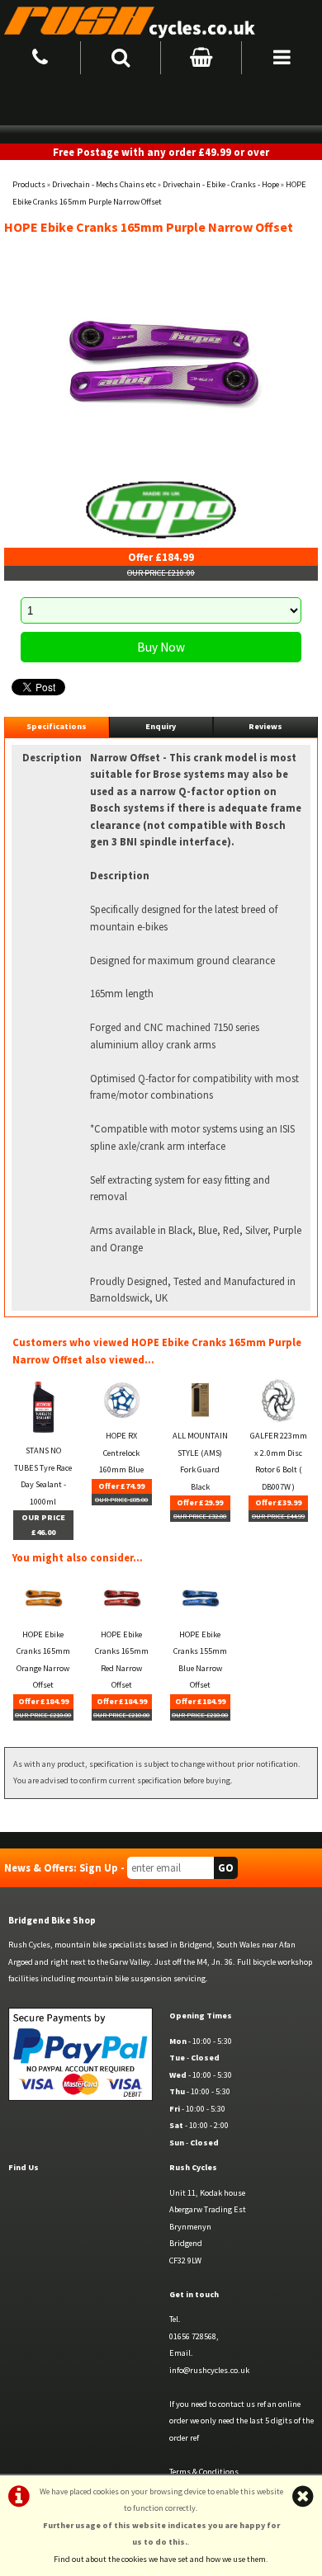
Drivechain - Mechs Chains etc (104, 184)
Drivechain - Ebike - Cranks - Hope (221, 184)
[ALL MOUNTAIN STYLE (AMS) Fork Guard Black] (200, 1419)
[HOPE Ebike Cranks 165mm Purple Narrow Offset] (161, 362)
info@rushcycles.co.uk (209, 2370)
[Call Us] (40, 55)
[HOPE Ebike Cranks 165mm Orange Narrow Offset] (43, 1618)
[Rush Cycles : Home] (161, 21)
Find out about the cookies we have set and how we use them (160, 2559)
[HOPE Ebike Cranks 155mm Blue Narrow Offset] (200, 1618)
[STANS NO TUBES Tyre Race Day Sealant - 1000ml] (43, 1434)
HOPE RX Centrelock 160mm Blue (121, 1453)
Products (29, 184)
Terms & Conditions (204, 2472)
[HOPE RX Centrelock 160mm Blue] (121, 1419)
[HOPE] (161, 509)
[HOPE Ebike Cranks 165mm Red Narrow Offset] (121, 1618)
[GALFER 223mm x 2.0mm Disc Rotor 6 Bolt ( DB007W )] (278, 1419)
